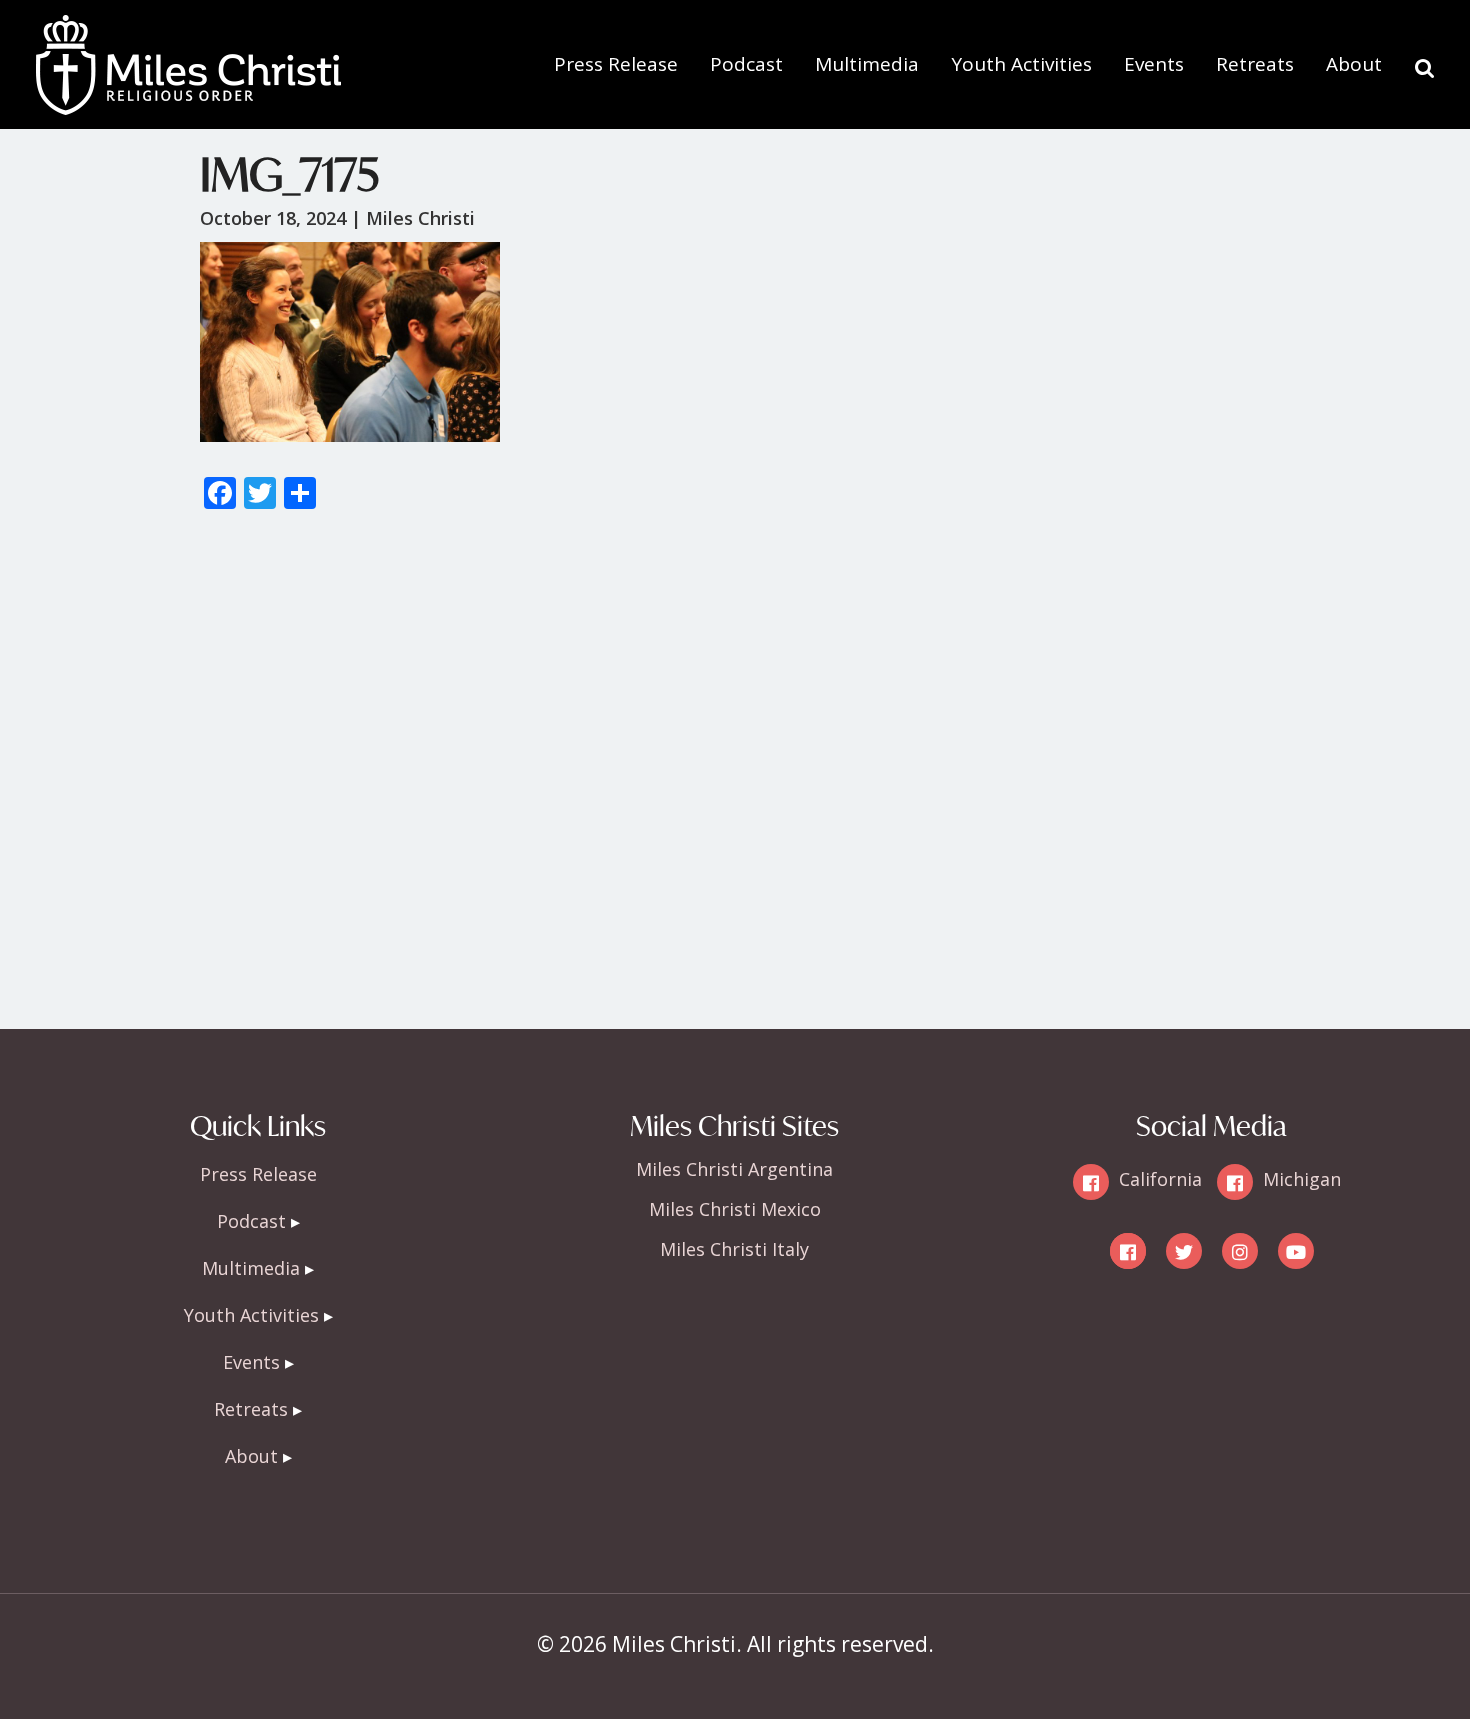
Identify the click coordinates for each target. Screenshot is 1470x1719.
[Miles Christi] (188, 30)
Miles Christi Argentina (734, 1169)
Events (1154, 64)
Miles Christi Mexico (735, 1209)
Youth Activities (1021, 64)
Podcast (746, 64)
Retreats (1255, 64)
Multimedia (867, 64)
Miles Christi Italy (734, 1249)
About (1354, 64)
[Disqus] (735, 779)
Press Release (616, 64)
